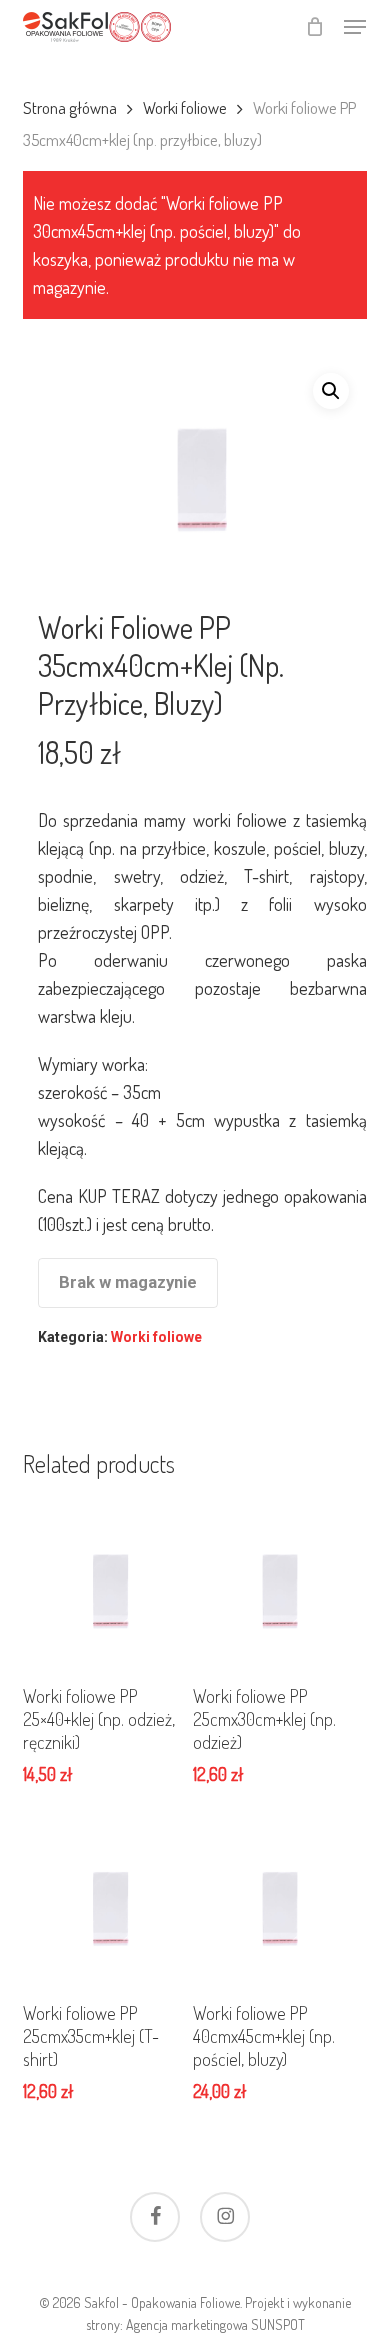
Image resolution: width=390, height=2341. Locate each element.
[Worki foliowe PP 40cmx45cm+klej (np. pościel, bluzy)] (275, 1901)
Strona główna (70, 107)
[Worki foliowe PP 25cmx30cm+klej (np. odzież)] (275, 1583)
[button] (355, 27)
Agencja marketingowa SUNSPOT (215, 2324)
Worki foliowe (185, 107)
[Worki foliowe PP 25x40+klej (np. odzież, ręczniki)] (105, 1583)
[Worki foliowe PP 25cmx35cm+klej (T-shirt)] (105, 1901)
